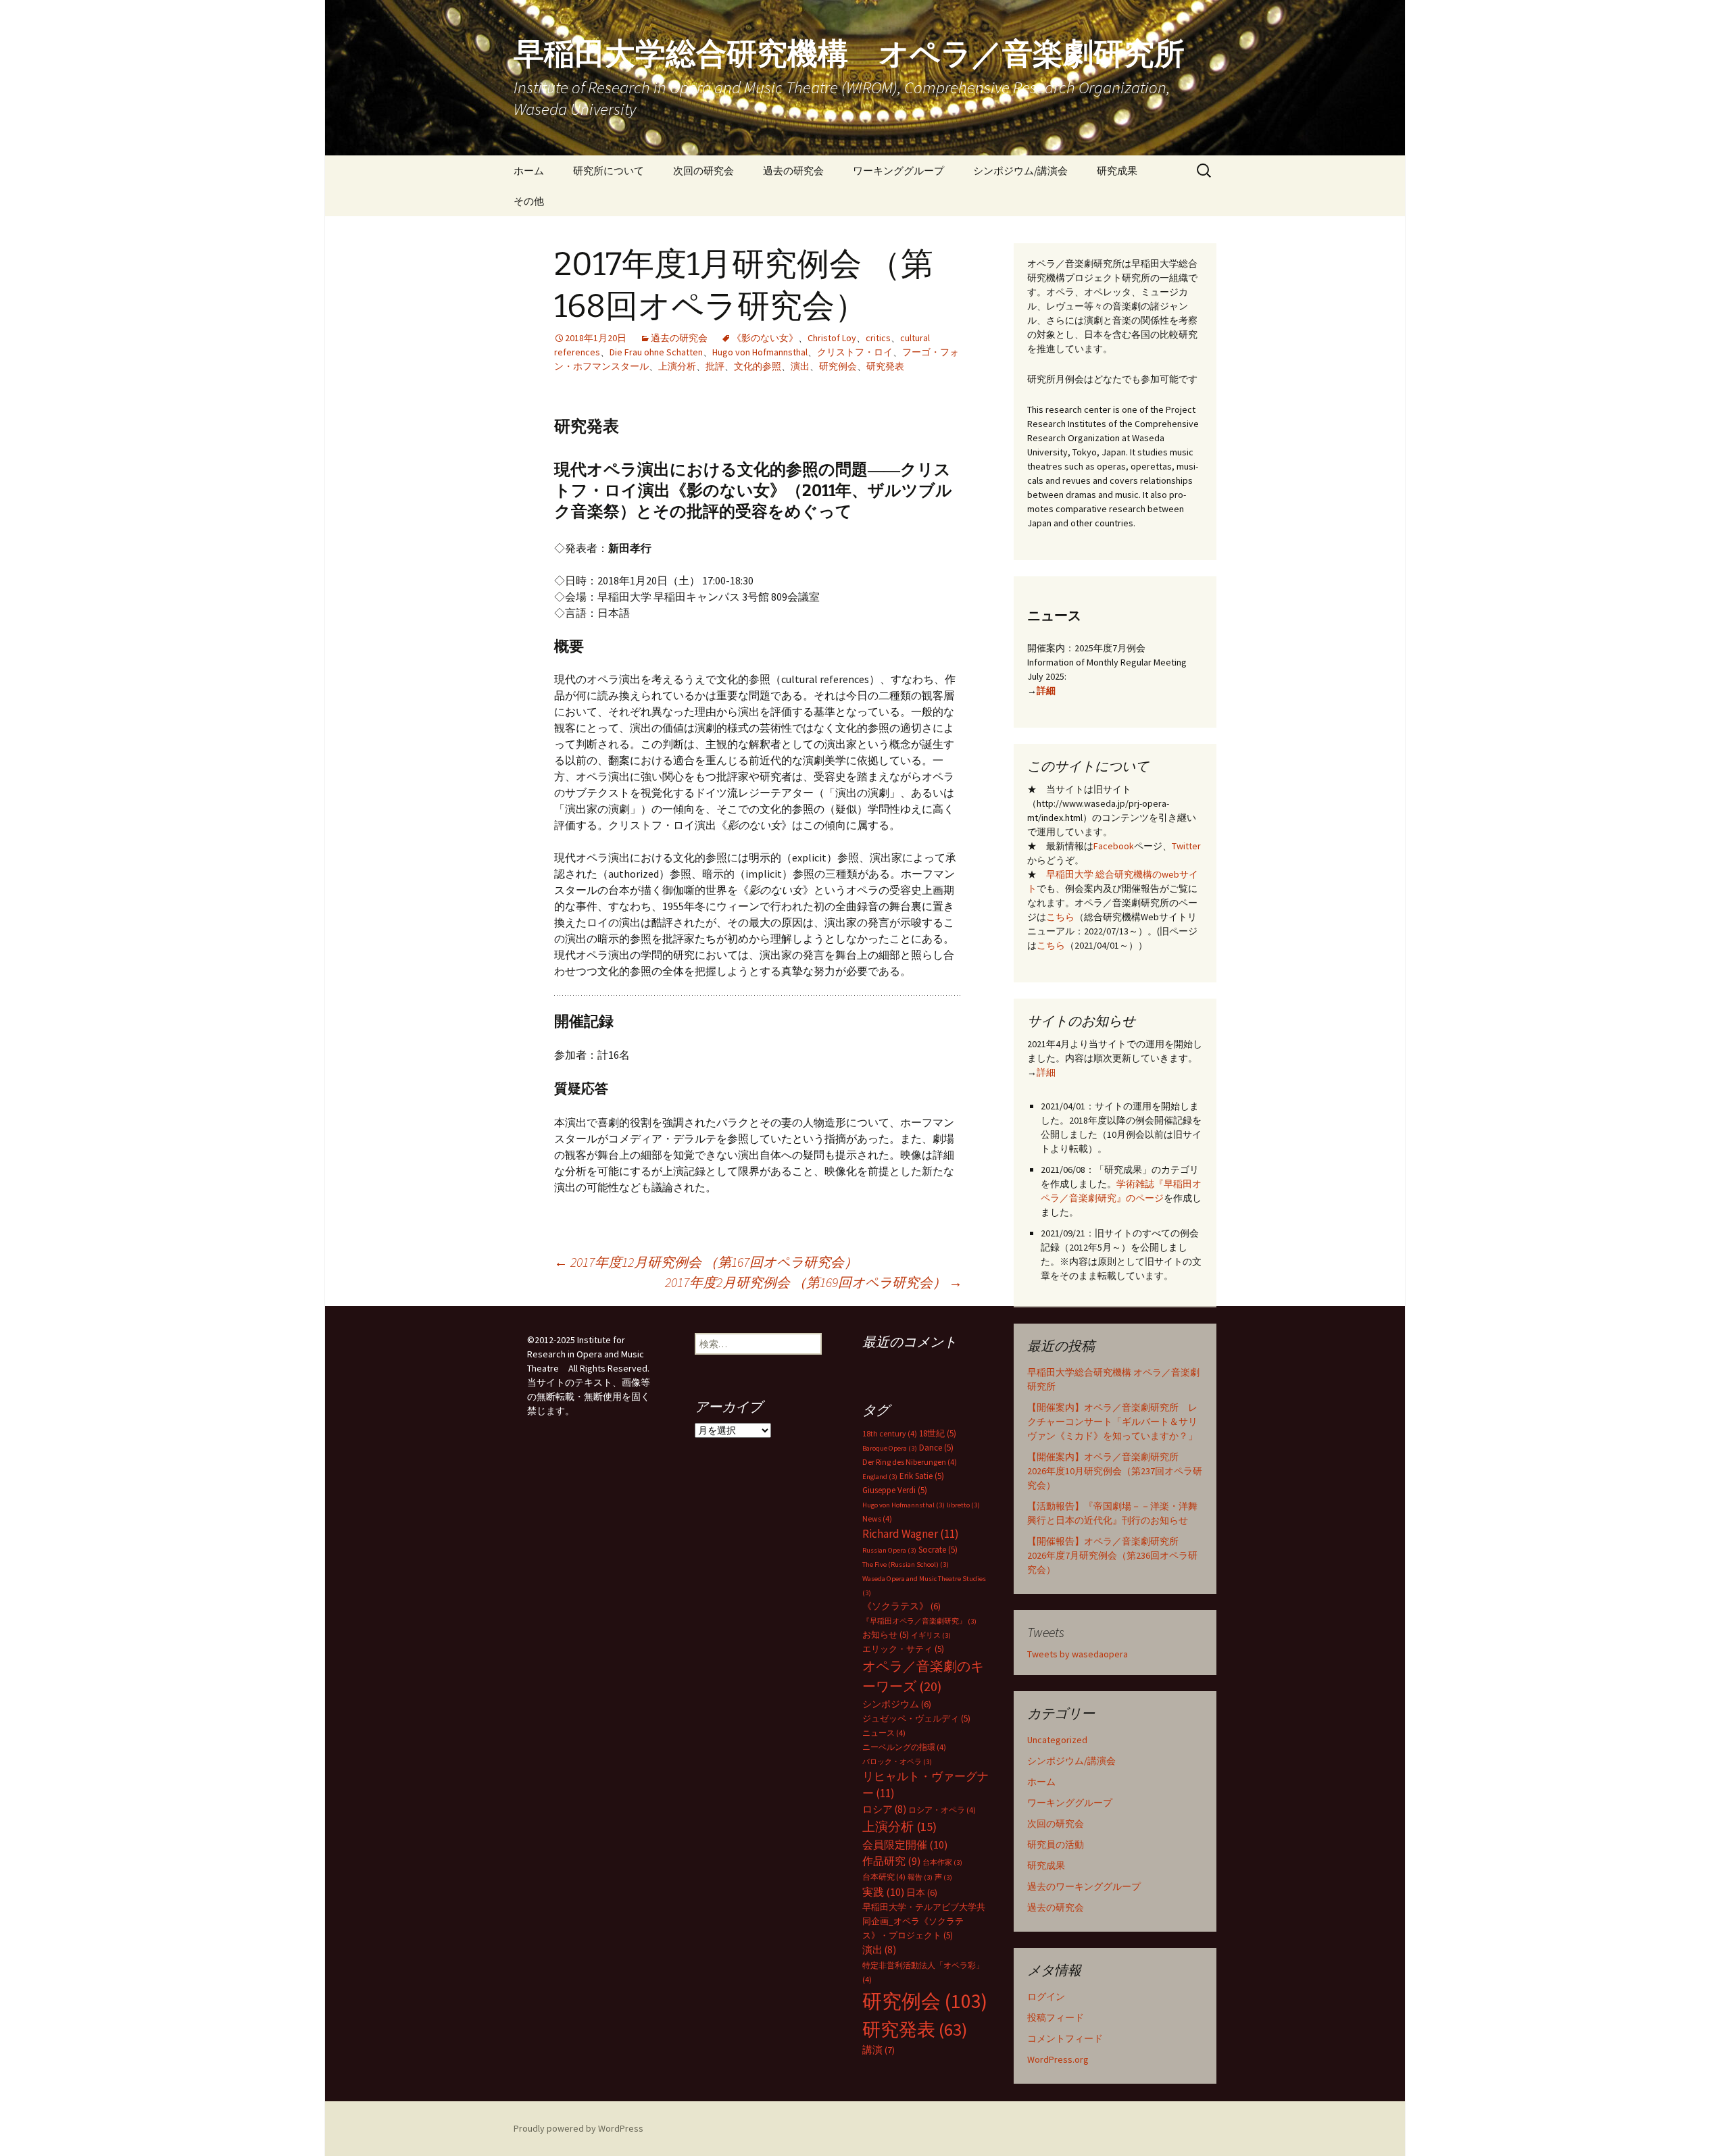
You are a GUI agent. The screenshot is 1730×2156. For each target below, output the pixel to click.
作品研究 (891, 1861)
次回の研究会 (703, 171)
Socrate (938, 1550)
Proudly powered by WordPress (578, 2128)
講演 (879, 2050)
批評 (715, 366)
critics (878, 338)
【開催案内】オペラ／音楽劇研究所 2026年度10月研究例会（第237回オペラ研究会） (1115, 1471)
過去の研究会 (793, 171)
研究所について (609, 171)
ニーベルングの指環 (904, 1747)
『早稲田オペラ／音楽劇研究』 (919, 1621)
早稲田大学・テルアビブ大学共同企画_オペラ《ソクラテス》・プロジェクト (924, 1921)
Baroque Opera (890, 1448)
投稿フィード (1056, 2017)
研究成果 (1117, 171)
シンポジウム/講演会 (1020, 171)
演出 (800, 366)
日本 (922, 1892)
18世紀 (938, 1433)
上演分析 (677, 366)
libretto (963, 1505)
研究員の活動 (1056, 1845)
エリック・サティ (903, 1649)
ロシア (884, 1809)
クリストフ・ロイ (855, 352)
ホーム (529, 171)
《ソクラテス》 (901, 1606)
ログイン (1046, 1997)
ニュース (884, 1733)
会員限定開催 (905, 1845)
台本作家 (942, 1862)
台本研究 (884, 1877)
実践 (883, 1892)
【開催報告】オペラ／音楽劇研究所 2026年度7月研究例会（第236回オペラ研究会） (1112, 1555)
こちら (1060, 917)
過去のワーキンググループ (1084, 1886)
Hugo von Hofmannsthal (760, 352)
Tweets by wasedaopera (1078, 1654)
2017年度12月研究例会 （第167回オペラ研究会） (706, 1262)
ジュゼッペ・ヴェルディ (916, 1719)
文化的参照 (758, 366)
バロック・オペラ (897, 1762)
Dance (936, 1448)
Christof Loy (832, 338)
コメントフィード (1065, 2038)
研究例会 (838, 366)
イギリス (931, 1635)
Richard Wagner (911, 1534)
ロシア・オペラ (942, 1810)
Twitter (1186, 846)
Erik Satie (922, 1476)
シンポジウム (897, 1704)
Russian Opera (889, 1550)
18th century (890, 1433)
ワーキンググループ (898, 171)
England (880, 1477)
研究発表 (885, 366)
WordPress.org (1058, 2059)
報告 (920, 1877)
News (877, 1519)
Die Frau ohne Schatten (656, 352)
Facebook (1114, 846)
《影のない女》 (765, 338)
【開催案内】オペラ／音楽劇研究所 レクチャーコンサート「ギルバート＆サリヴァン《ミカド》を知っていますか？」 (1112, 1422)
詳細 (1046, 691)
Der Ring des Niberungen (910, 1462)
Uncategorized (1057, 1740)
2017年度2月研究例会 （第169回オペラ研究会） (814, 1282)
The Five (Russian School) (906, 1564)
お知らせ (886, 1635)
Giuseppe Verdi (895, 1490)
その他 (529, 201)
